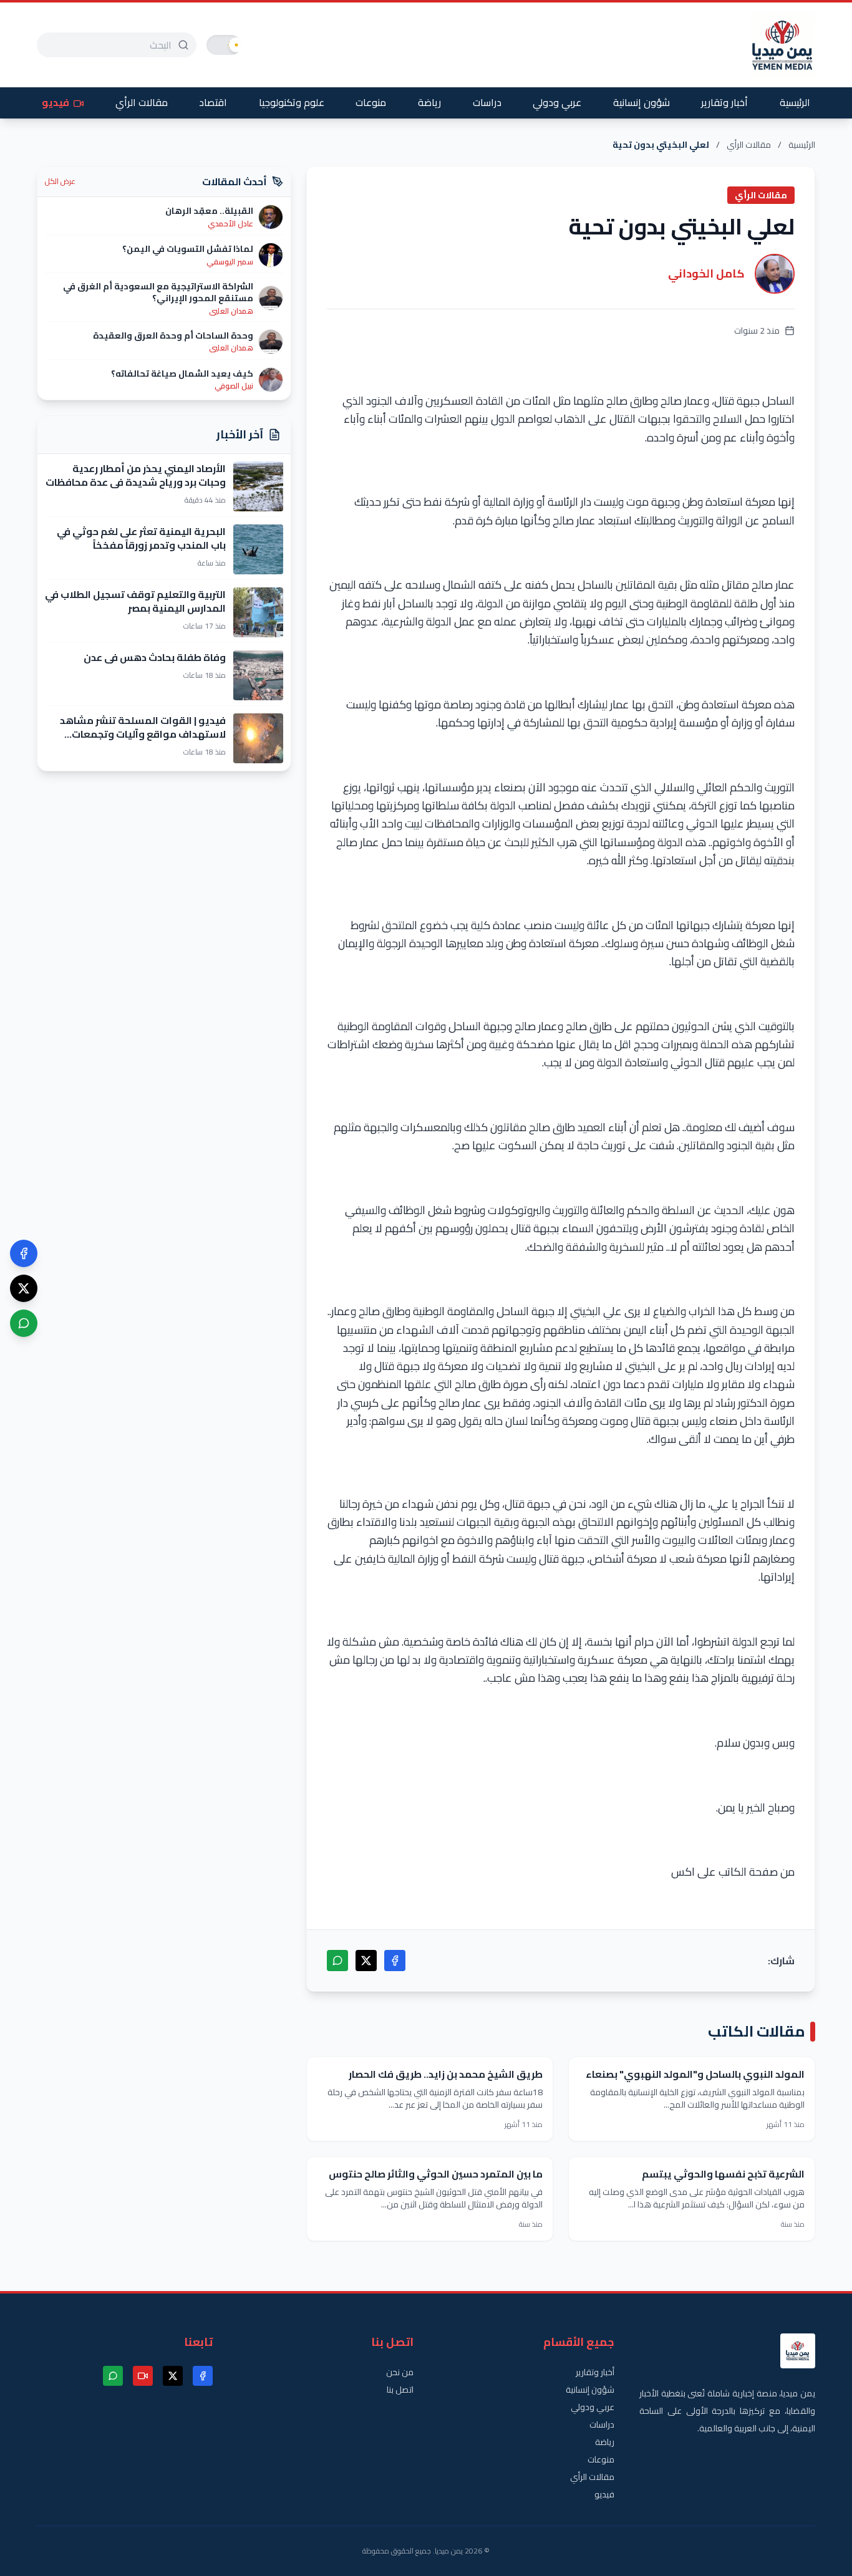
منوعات (371, 102)
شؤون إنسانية (641, 102)
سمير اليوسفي (230, 262)
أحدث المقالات (235, 181)
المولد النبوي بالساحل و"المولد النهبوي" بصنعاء (695, 2074)
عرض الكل (60, 181)
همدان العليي (231, 311)
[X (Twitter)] (24, 1288)
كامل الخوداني (706, 273)
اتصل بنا (400, 2390)
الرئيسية (795, 102)
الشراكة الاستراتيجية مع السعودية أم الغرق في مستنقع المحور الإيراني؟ (158, 292)
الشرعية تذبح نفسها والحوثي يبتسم (723, 2174)
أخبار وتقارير (724, 102)
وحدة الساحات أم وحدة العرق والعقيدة (173, 335)
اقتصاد (213, 102)
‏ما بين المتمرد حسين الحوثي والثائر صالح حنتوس (436, 2174)
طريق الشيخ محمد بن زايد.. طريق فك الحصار (446, 2074)
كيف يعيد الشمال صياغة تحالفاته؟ (182, 374)
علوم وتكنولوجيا (292, 102)
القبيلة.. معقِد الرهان (209, 211)
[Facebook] (24, 1253)
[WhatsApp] (24, 1323)
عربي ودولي (557, 102)
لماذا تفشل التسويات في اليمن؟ (188, 249)
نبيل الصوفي (234, 386)
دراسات (487, 102)
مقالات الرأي (142, 102)
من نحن (400, 2372)
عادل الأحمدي (230, 224)
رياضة (429, 102)
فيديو (56, 102)
